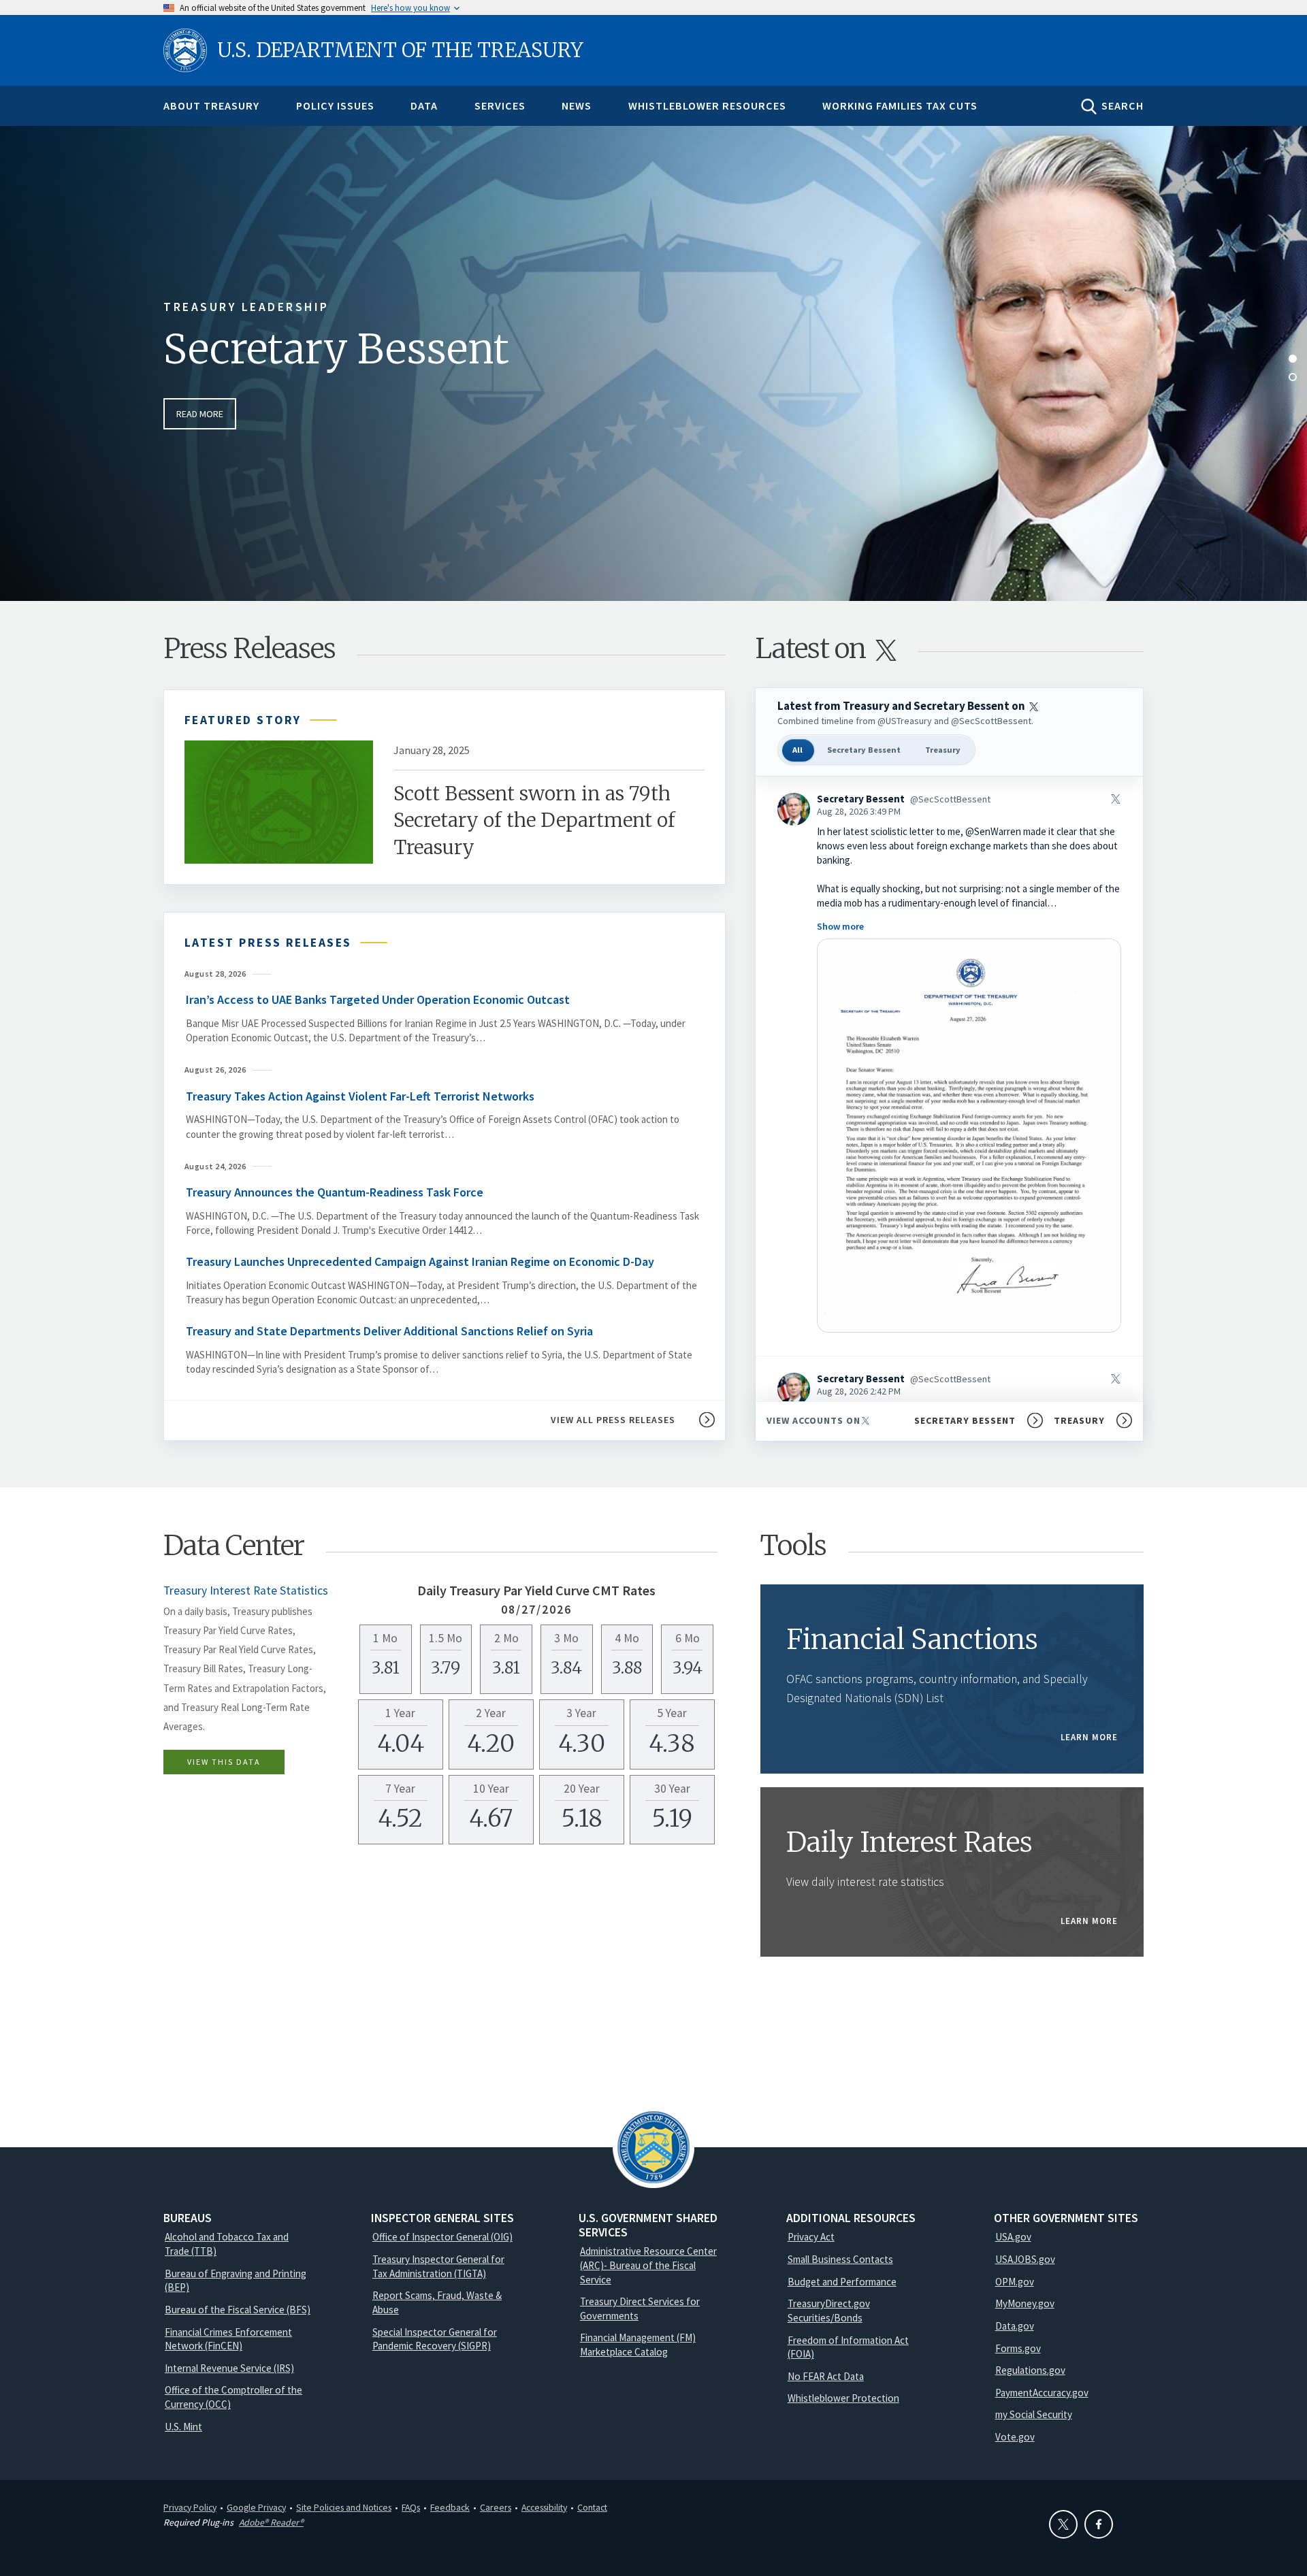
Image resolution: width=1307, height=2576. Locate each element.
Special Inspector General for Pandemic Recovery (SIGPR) (435, 2339)
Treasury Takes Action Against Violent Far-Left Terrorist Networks (360, 1096)
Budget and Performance (842, 2282)
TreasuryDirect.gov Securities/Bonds (829, 2311)
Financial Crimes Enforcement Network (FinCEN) (228, 2339)
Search (1123, 105)
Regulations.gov (1030, 2370)
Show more (840, 926)
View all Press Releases (613, 1420)
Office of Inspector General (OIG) (442, 2237)
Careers (496, 2507)
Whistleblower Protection (843, 2398)
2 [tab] (1293, 377)
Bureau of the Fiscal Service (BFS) (238, 2310)
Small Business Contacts (840, 2259)
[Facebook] (1099, 2524)
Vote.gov (1015, 2437)
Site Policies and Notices (344, 2507)
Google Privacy (256, 2507)
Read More (200, 414)
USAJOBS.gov (1025, 2259)
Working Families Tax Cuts (900, 105)
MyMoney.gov (1025, 2303)
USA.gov (1013, 2237)
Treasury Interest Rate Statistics (246, 1591)
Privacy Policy (190, 2507)
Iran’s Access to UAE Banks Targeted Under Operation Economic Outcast (378, 999)
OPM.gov (1015, 2282)
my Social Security (1034, 2414)
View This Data (224, 1762)
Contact (592, 2507)
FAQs (411, 2507)
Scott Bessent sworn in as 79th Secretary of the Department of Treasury (534, 820)
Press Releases (249, 649)
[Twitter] (1063, 2524)
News (577, 105)
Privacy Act (811, 2237)
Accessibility (544, 2507)
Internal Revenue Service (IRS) (229, 2368)
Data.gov (1015, 2326)
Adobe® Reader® (271, 2522)
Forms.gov (1018, 2348)
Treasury (943, 750)
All (797, 750)
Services (500, 105)
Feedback (450, 2507)
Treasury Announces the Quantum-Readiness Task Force (336, 1192)
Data (424, 105)
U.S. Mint (183, 2427)
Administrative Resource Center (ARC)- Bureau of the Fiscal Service (648, 2265)
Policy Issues (335, 105)
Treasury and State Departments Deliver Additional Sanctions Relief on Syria (389, 1331)
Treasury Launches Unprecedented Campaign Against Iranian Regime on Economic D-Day (420, 1261)
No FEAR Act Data (826, 2376)
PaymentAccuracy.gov (1042, 2393)
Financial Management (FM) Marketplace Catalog (638, 2345)
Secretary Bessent (336, 349)
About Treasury (211, 105)
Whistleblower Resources (707, 105)
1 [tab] (1293, 359)
